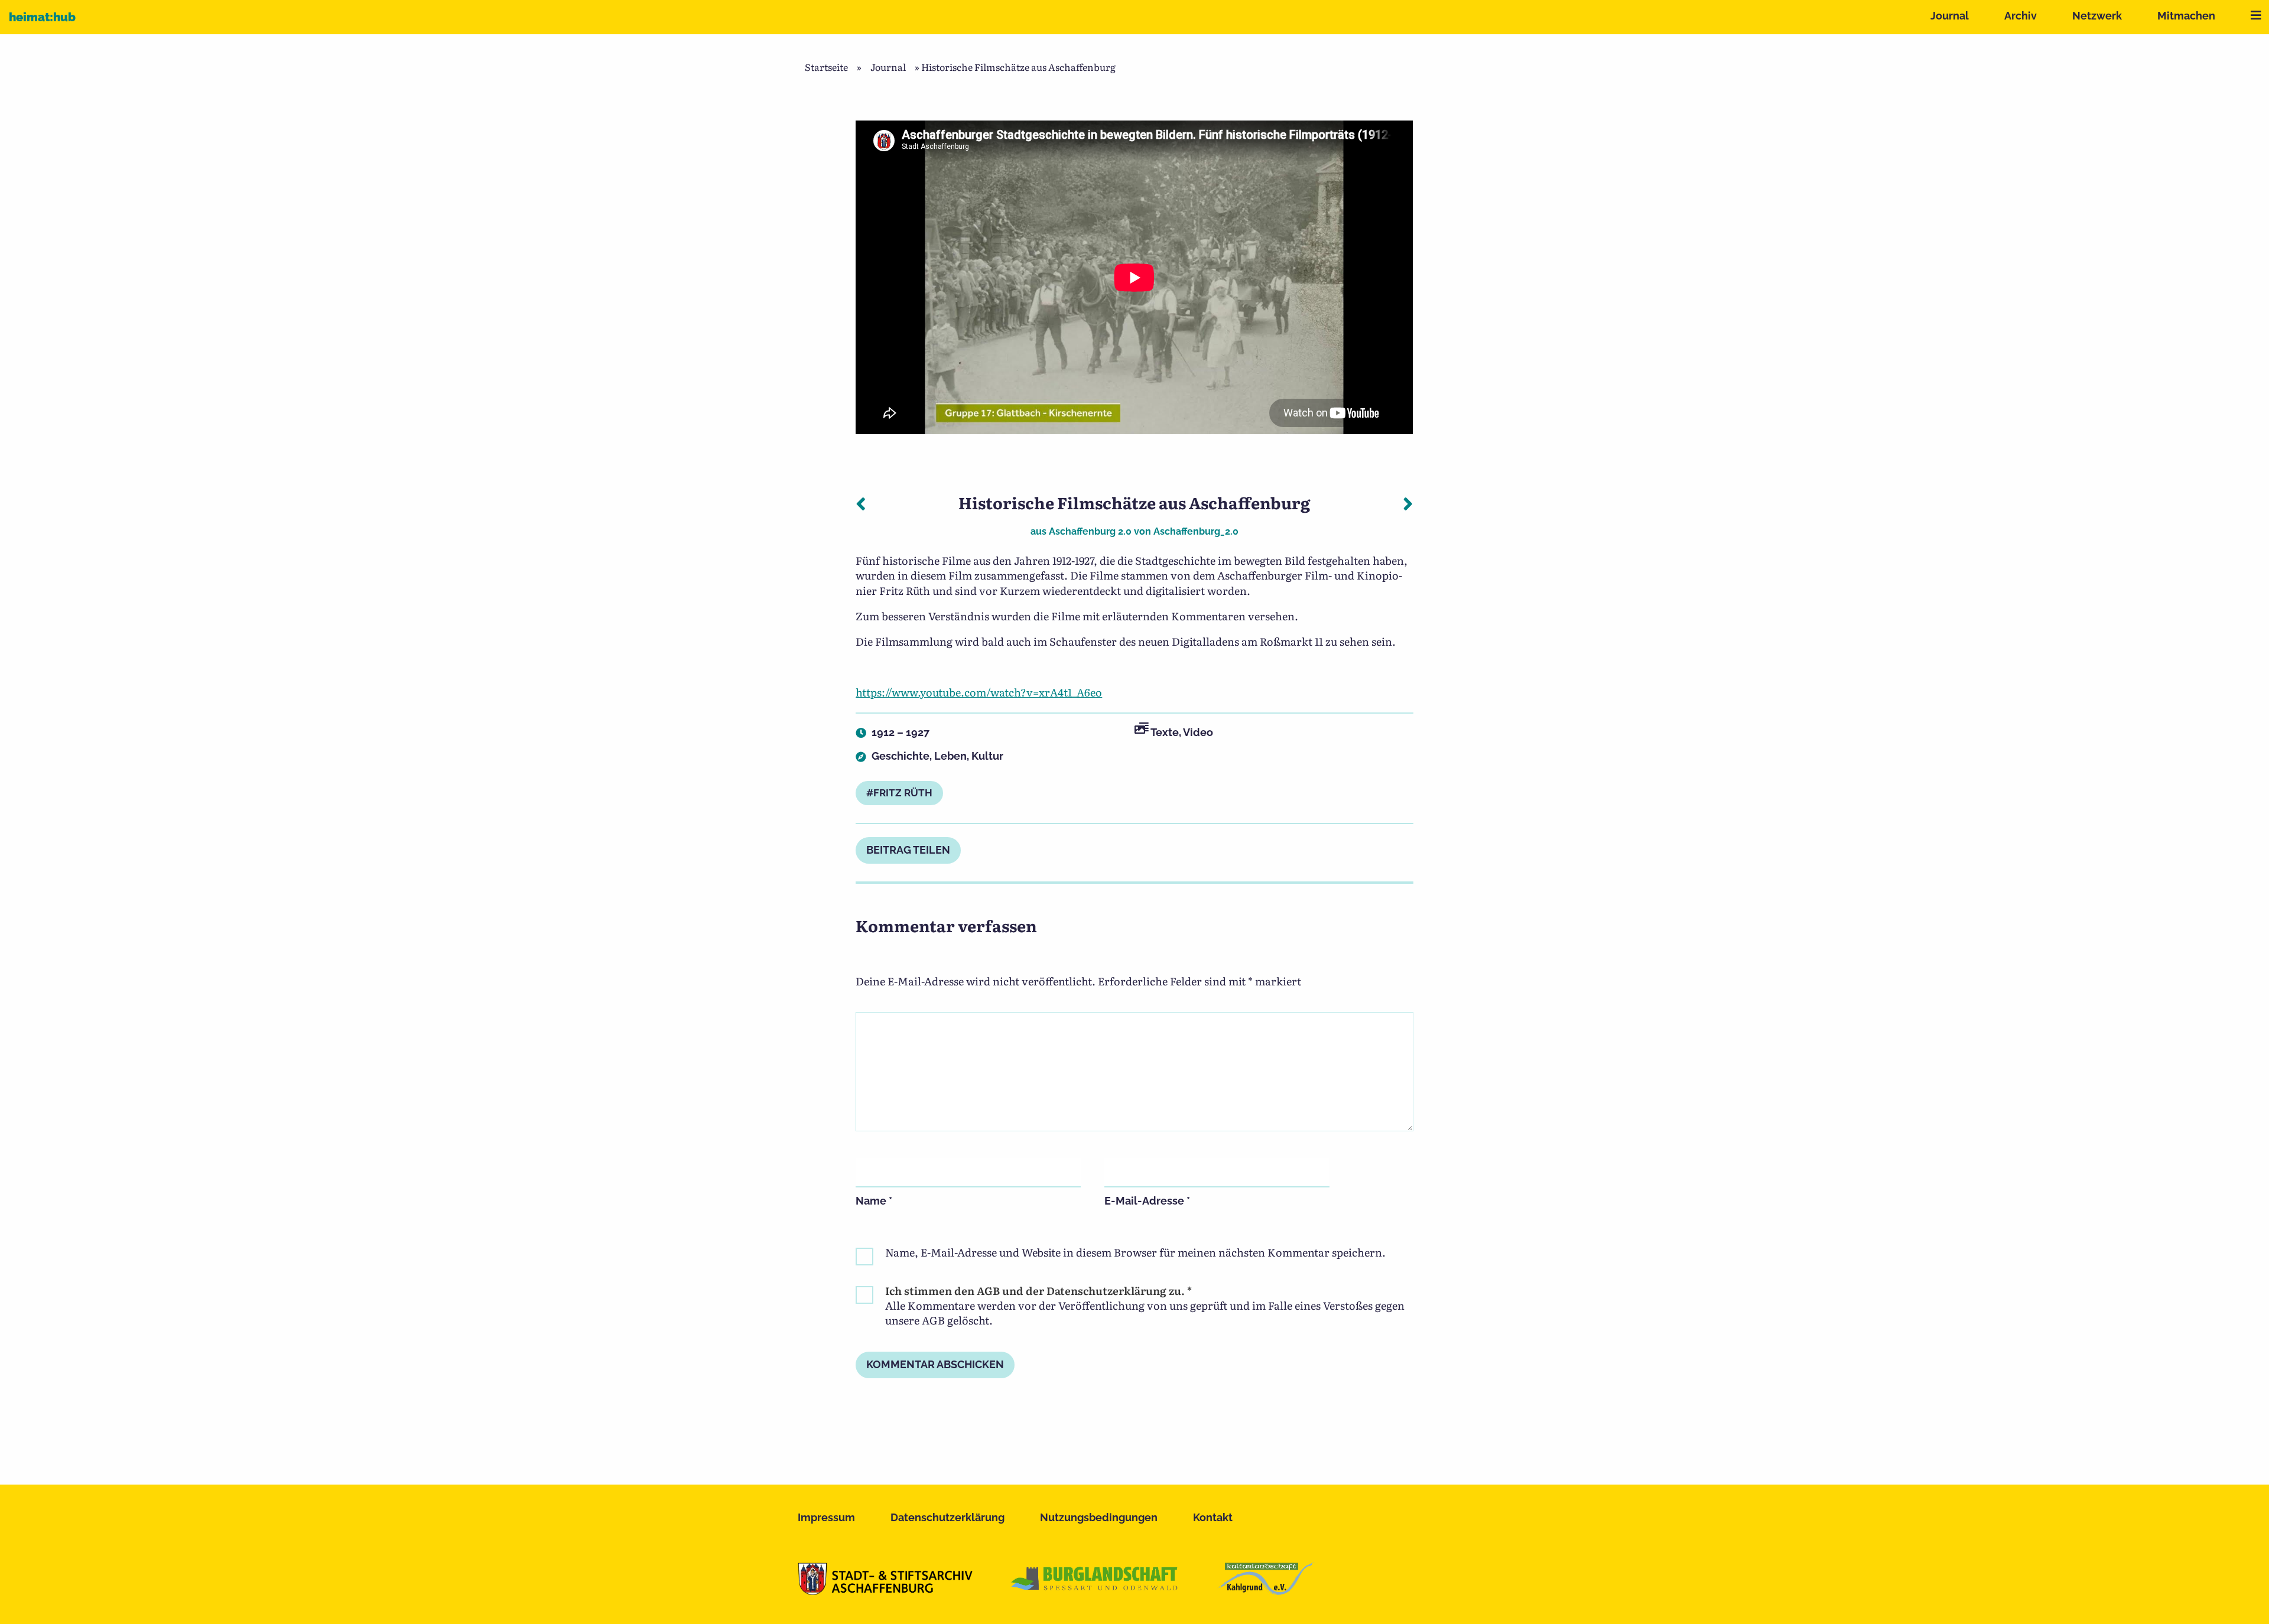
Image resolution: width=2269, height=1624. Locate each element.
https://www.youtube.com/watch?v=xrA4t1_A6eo (979, 692)
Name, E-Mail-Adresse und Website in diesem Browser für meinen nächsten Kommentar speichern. (1135, 1252)
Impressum (826, 1517)
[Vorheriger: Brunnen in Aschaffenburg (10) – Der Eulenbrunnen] (861, 503)
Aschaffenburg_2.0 (1196, 531)
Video (1198, 732)
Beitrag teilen (908, 850)
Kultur (987, 756)
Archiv (2021, 16)
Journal (1950, 16)
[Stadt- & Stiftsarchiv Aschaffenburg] (885, 1591)
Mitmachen (2186, 16)
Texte (1165, 732)
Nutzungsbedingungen (1099, 1517)
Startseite (826, 67)
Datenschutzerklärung (947, 1517)
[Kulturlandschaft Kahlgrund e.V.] (1266, 1591)
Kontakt (1213, 1517)
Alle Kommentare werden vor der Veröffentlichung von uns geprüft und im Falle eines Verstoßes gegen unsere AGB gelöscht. (1145, 1306)
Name (874, 1201)
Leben (950, 756)
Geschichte (901, 756)
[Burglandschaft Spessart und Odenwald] (1095, 1591)
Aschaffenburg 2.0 (1090, 531)
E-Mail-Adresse (1147, 1201)
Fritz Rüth (903, 793)
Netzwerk (2097, 16)
